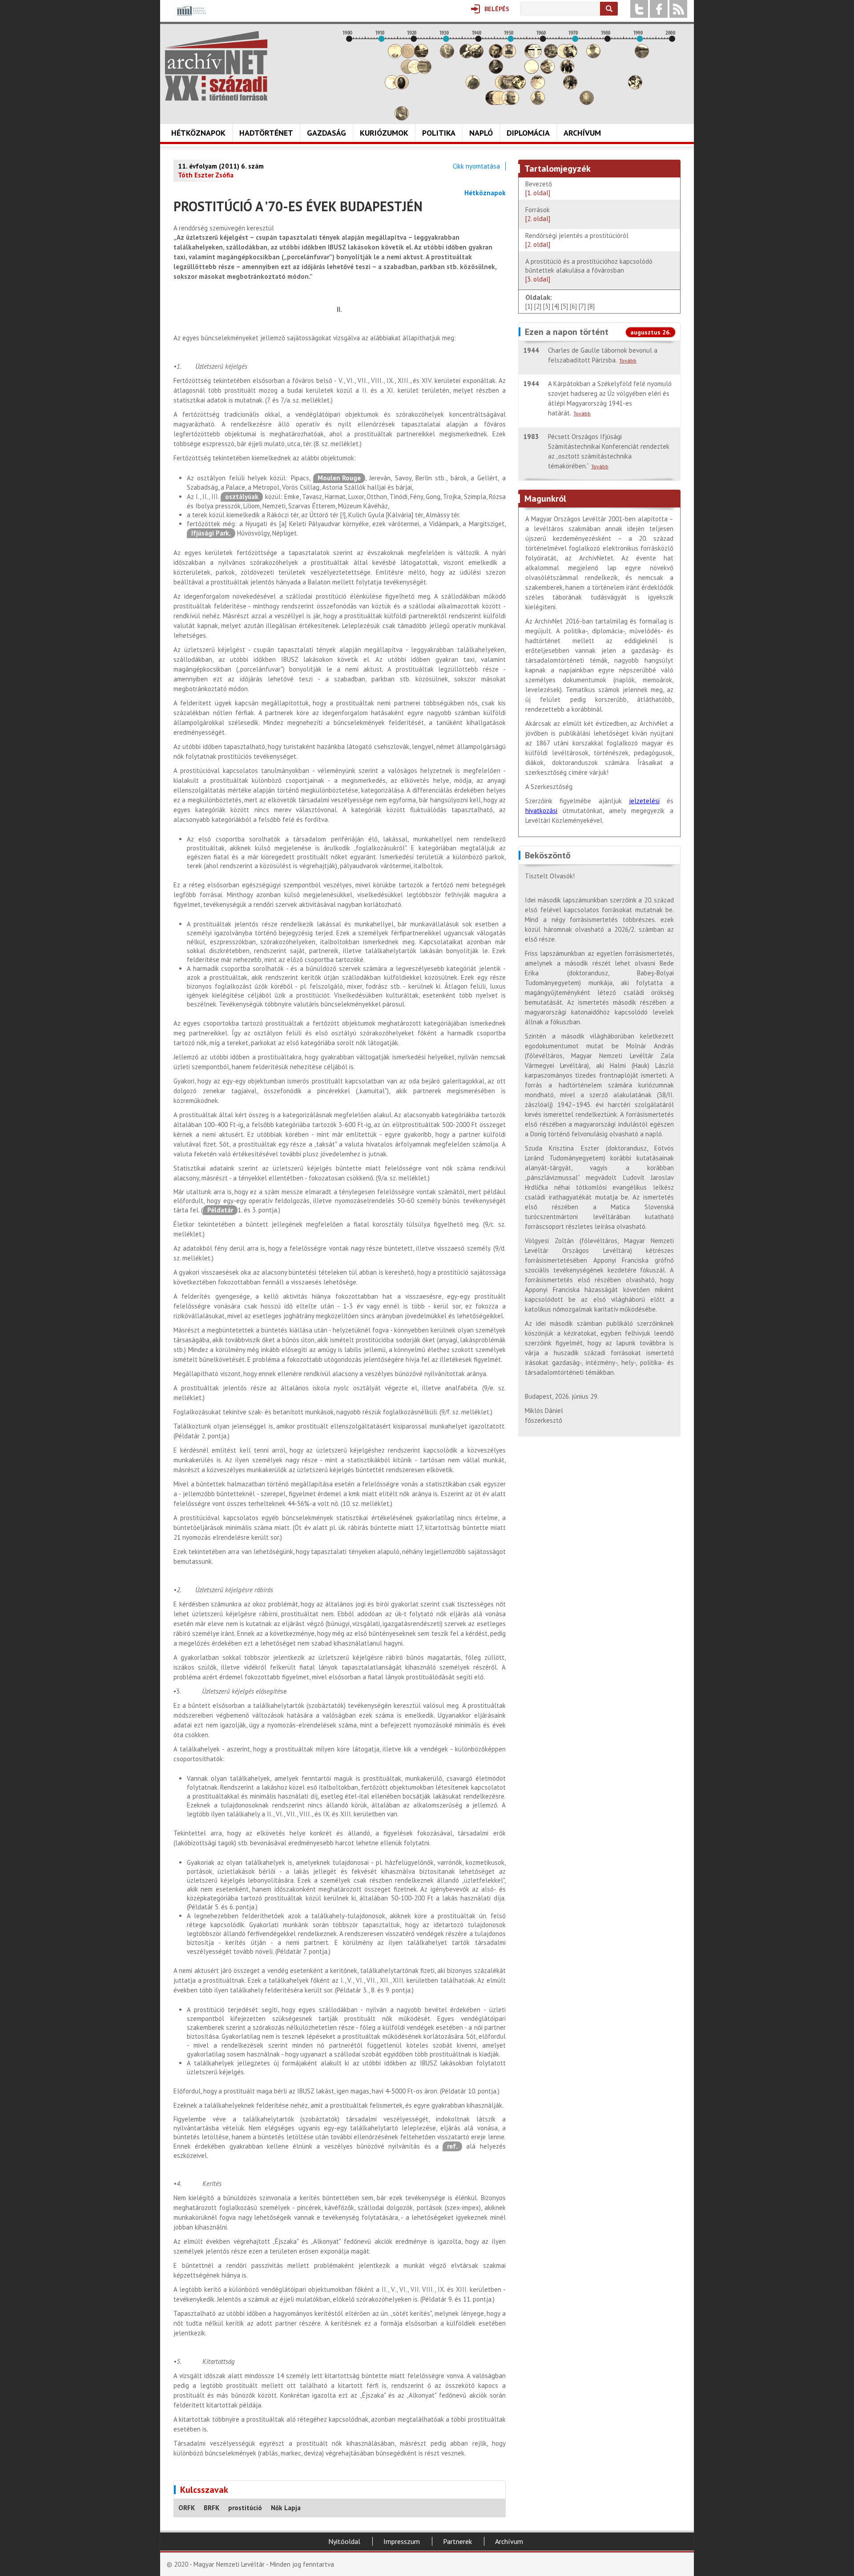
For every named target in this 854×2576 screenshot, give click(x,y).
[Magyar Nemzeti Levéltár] (191, 17)
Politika (439, 133)
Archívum (582, 133)
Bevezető (540, 188)
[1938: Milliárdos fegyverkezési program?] (473, 87)
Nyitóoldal (344, 2541)
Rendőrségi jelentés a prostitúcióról (577, 240)
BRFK (211, 2508)
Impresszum (402, 2541)
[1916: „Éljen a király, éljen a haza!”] (402, 118)
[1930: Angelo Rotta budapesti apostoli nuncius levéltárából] (447, 56)
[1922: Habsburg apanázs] (421, 56)
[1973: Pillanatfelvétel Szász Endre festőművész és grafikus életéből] (587, 103)
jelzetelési (644, 801)
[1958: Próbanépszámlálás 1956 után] (538, 103)
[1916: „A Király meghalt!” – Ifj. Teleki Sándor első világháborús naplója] (402, 87)
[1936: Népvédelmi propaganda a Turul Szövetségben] (467, 56)
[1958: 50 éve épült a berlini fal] (538, 87)
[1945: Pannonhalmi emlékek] (496, 71)
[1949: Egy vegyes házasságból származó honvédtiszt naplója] (509, 56)
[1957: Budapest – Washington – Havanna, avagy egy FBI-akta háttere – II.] (535, 56)
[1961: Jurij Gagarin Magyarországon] (548, 71)
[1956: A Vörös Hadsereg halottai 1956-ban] (532, 71)
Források (538, 214)
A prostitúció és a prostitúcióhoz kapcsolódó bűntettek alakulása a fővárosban (589, 270)
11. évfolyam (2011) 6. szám (221, 166)
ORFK (187, 2508)
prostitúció (245, 2508)
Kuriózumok (384, 133)
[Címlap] (216, 66)
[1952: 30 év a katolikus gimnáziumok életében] (519, 87)
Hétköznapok (198, 133)
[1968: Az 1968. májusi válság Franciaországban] (570, 87)
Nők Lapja (286, 2508)
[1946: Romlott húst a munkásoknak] (499, 103)
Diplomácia (528, 133)
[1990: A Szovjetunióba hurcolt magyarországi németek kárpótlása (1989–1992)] (642, 56)
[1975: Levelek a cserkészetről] (593, 56)
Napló (481, 133)
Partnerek (457, 2541)
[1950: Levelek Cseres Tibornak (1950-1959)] (512, 103)
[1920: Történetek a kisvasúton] (415, 71)
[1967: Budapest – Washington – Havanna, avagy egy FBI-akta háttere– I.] (567, 71)
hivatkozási (541, 811)
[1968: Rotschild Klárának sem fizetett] (570, 56)
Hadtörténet (266, 133)
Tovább (628, 360)
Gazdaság (326, 133)
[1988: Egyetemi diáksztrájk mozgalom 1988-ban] (635, 87)
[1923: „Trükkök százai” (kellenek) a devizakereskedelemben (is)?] (424, 71)
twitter (639, 9)
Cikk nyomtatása (476, 166)
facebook (659, 9)
